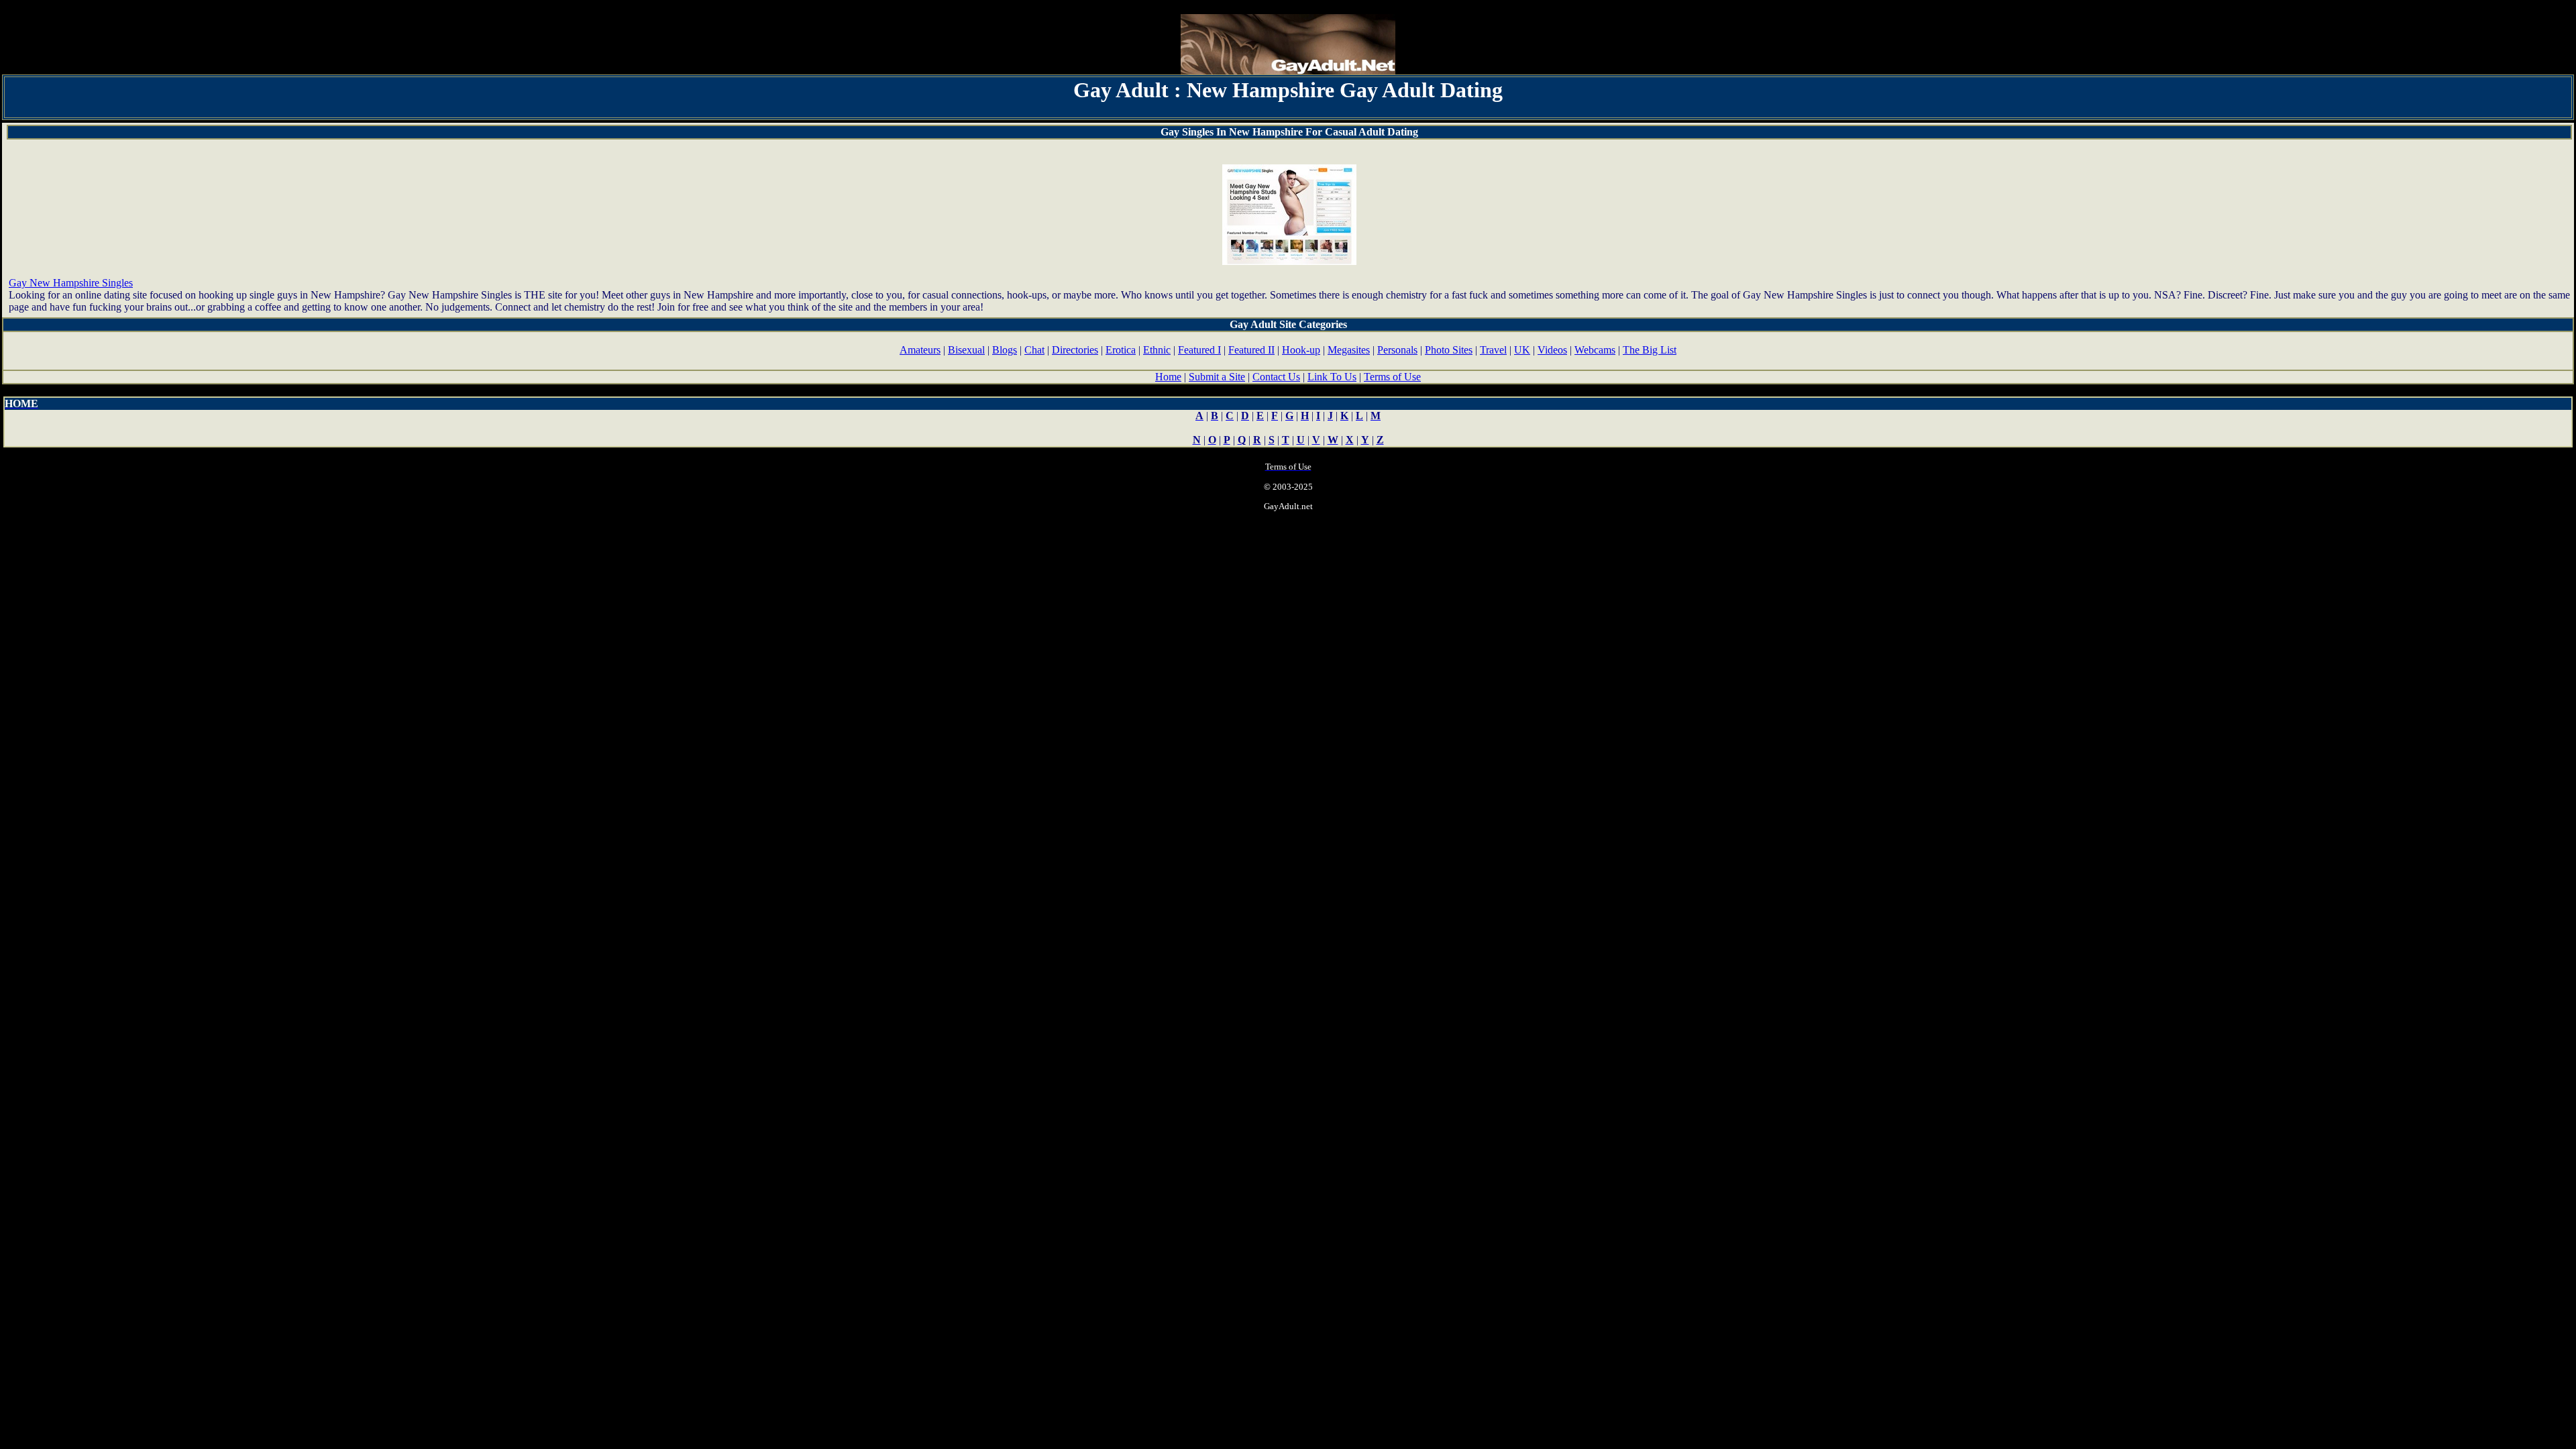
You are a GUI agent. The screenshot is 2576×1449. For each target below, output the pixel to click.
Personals (1397, 350)
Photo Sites (1449, 350)
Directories (1075, 350)
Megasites (1349, 350)
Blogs (1005, 350)
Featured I (1199, 350)
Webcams (1595, 350)
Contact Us (1276, 377)
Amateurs (920, 350)
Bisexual (966, 350)
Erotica (1121, 350)
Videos (1552, 350)
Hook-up (1301, 350)
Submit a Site (1217, 377)
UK (1522, 350)
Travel (1493, 350)
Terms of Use (1392, 377)
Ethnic (1157, 350)
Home (1168, 377)
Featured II (1251, 350)
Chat (1034, 350)
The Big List (1650, 350)
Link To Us (1332, 377)
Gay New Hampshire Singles (71, 283)
